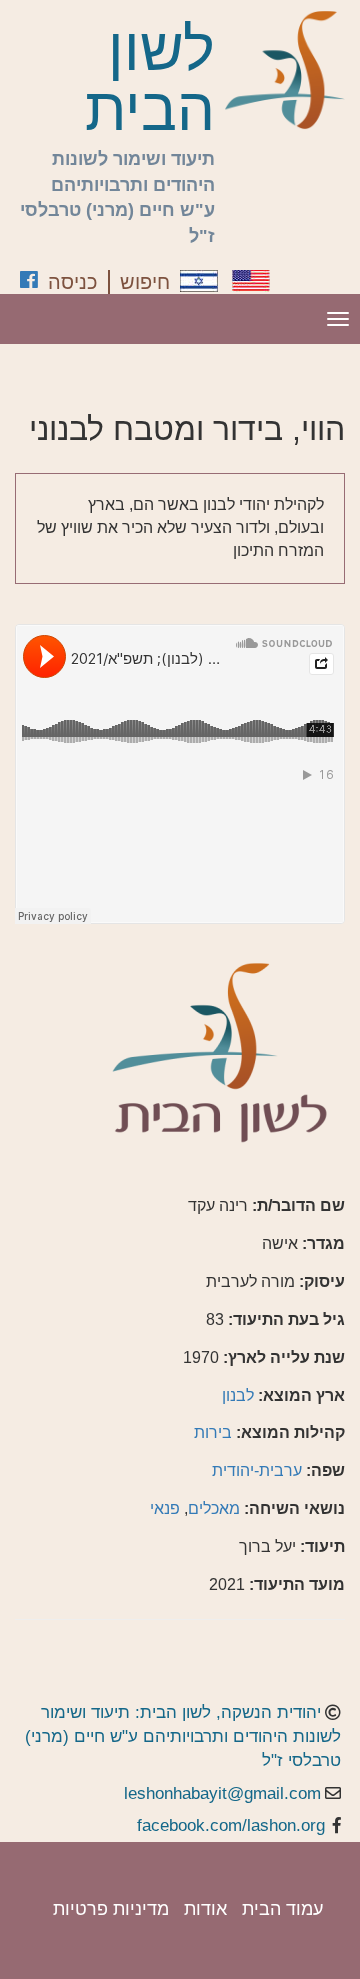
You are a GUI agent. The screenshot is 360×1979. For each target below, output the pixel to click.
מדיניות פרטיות (111, 1909)
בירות (213, 1432)
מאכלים (214, 1508)
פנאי (165, 1508)
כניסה (73, 282)
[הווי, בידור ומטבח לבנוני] (199, 281)
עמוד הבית (282, 1909)
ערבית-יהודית (257, 1470)
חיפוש (145, 282)
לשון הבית (150, 80)
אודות (205, 1909)
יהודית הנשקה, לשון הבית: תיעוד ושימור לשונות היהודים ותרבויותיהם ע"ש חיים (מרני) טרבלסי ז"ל (183, 1737)
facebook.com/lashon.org (231, 1825)
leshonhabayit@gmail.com (222, 1793)
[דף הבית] (285, 70)
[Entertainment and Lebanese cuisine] (251, 280)
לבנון (238, 1395)
